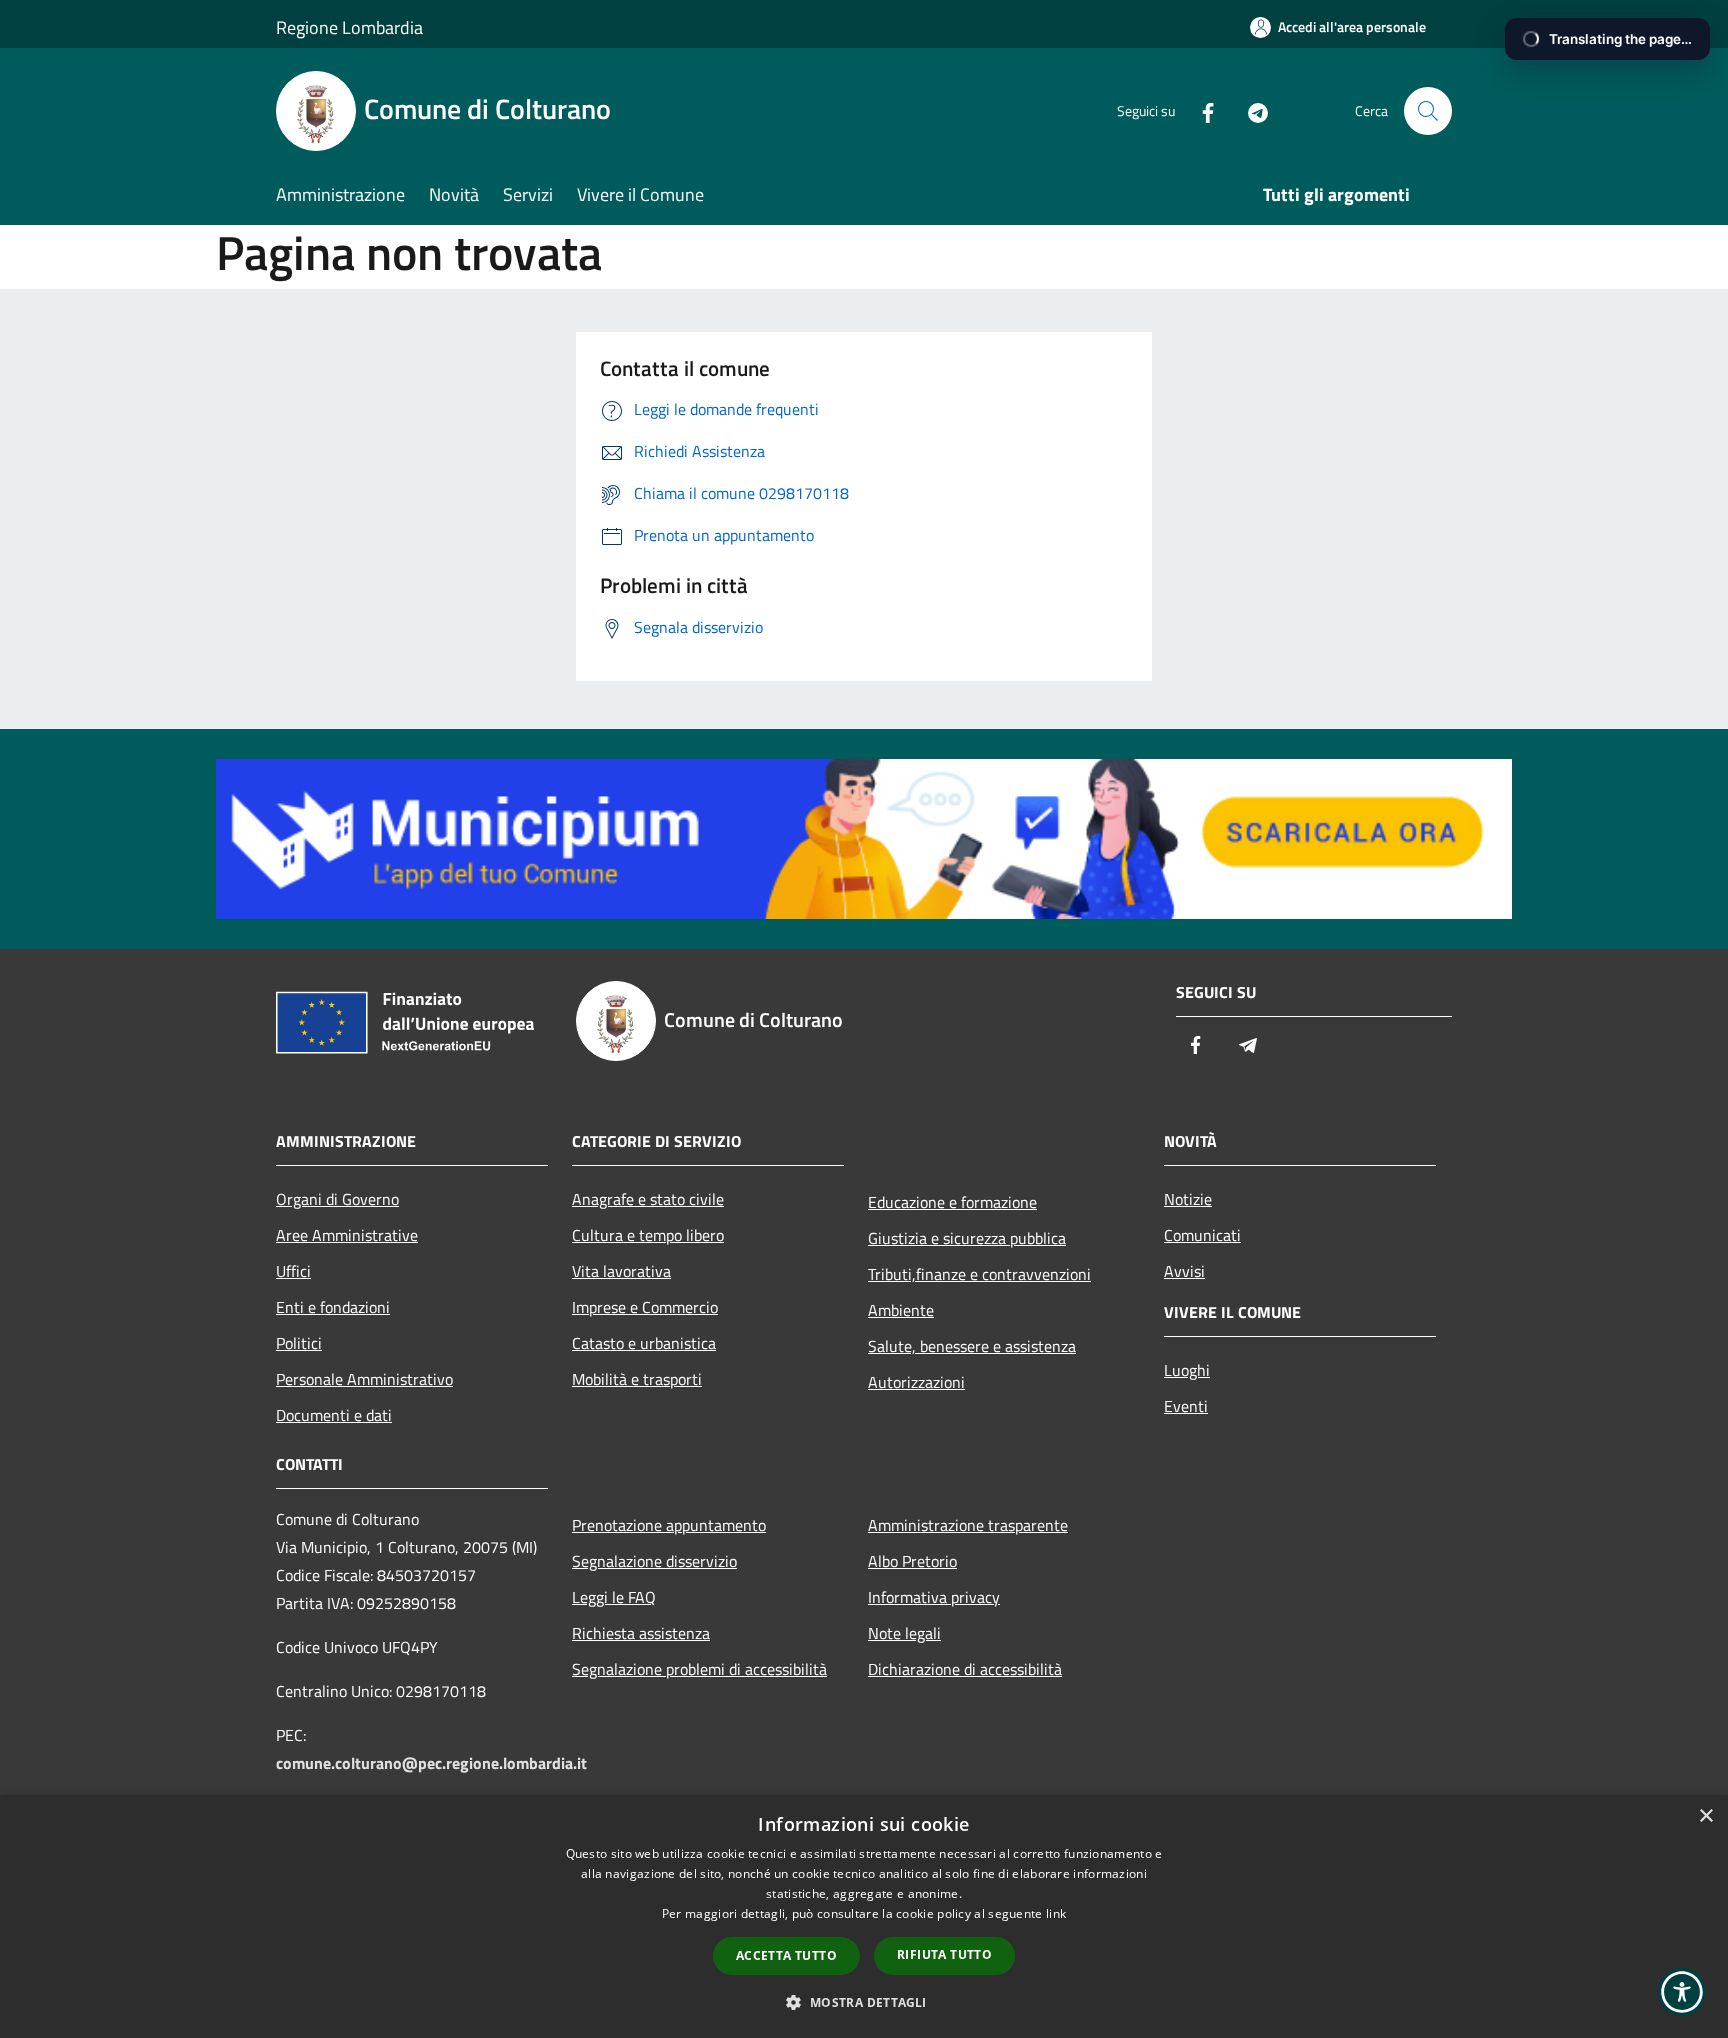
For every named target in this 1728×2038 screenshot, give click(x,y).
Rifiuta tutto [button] (944, 1954)
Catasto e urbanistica (644, 1343)
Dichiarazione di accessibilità (965, 1669)
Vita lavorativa (621, 1271)
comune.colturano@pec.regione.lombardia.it (431, 1763)
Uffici (293, 1271)
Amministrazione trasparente (968, 1525)
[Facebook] (1200, 110)
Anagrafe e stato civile (648, 1199)
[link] (864, 837)
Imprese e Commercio (645, 1307)
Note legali (904, 1633)
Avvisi (1184, 1271)
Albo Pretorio (912, 1561)
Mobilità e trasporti (637, 1379)
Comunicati (1202, 1235)
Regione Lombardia (349, 27)
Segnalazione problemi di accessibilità (699, 1669)
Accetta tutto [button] (786, 1955)
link (1056, 1913)
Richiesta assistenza (641, 1633)
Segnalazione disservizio (654, 1561)
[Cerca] (1428, 111)
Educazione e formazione (952, 1202)
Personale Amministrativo (364, 1379)
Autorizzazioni (916, 1382)
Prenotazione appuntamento (669, 1525)
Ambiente (901, 1310)
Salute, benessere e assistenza (972, 1346)
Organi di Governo (337, 1199)
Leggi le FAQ (614, 1597)
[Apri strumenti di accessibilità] (1682, 1992)
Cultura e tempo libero (648, 1235)
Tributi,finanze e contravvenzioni (979, 1274)
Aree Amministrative (347, 1235)
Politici (299, 1343)
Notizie (1188, 1199)
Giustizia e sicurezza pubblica (967, 1238)
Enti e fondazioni (333, 1307)
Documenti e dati (334, 1415)
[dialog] (864, 1916)
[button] (863, 2002)
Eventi (1186, 1406)
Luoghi (1187, 1370)
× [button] (1705, 1816)
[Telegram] (1250, 110)
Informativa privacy (934, 1597)
